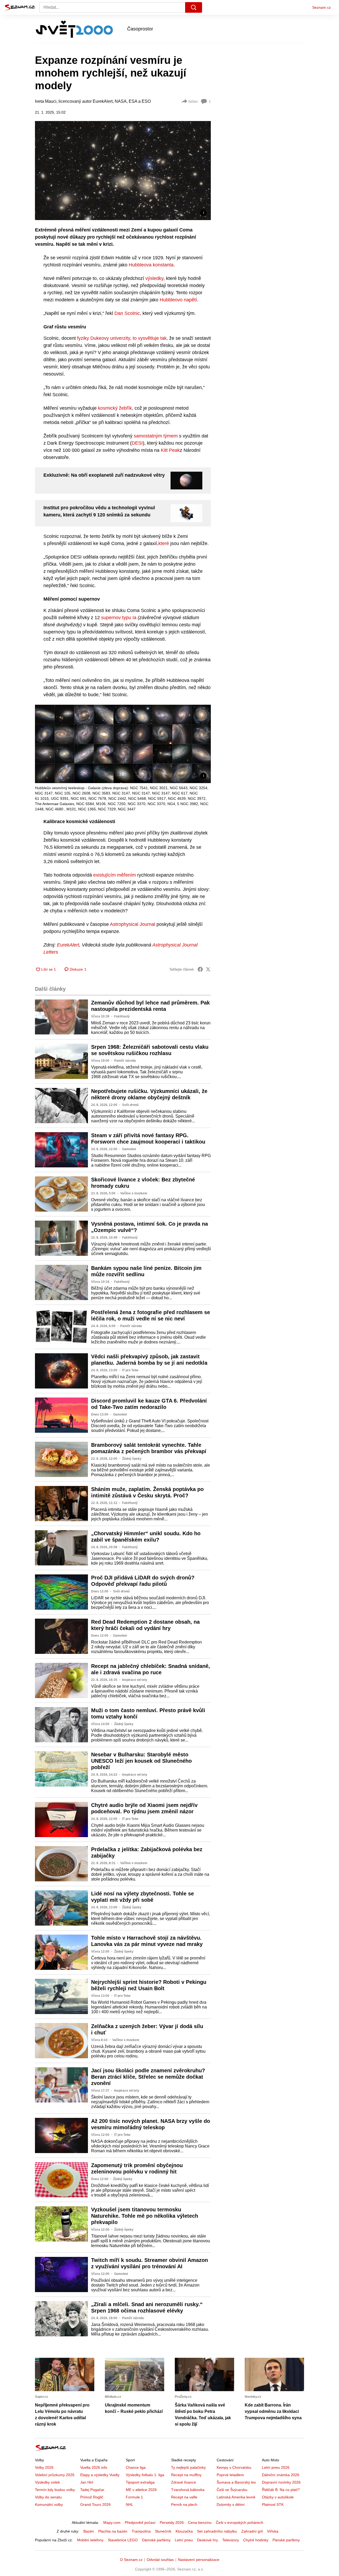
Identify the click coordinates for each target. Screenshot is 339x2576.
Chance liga (136, 2467)
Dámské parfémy (156, 2540)
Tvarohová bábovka (188, 2490)
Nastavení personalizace (199, 2560)
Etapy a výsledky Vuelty (100, 2475)
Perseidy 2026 (172, 2523)
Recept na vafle (184, 2497)
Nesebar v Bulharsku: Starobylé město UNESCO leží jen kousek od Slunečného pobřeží (141, 1761)
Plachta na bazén (113, 2531)
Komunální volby (49, 2504)
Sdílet (193, 101)
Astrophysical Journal (133, 924)
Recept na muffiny (186, 2475)
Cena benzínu (200, 2523)
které (164, 543)
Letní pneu (184, 2540)
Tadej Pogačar (92, 2490)
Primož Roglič (92, 2497)
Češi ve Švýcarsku (232, 2490)
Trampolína (141, 2531)
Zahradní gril (252, 2531)
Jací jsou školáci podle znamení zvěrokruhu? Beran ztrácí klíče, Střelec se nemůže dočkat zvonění (148, 2077)
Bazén (89, 2531)
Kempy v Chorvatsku (234, 2467)
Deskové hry (208, 2540)
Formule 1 (134, 2497)
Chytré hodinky (256, 2540)
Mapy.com (112, 2523)
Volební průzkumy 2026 (55, 2475)
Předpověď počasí (140, 2523)
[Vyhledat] (194, 7)
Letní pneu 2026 (276, 2467)
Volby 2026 (44, 2467)
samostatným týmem (156, 436)
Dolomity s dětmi (231, 2504)
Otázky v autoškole (278, 2497)
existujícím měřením (115, 875)
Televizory (231, 2540)
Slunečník (163, 2531)
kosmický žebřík (115, 408)
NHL (130, 2504)
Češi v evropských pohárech (240, 2523)
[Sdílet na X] (208, 969)
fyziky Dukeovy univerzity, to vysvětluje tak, (122, 338)
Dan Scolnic (127, 313)
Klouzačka (184, 2531)
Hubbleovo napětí (178, 300)
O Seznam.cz (131, 2560)
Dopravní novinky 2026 (281, 2482)
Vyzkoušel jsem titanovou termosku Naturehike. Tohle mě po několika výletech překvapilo (145, 2216)
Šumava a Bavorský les (236, 2482)
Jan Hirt (87, 2482)
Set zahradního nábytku (217, 2531)
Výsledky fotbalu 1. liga (145, 2475)
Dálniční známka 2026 (281, 2475)
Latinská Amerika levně (236, 2497)
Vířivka (273, 2531)
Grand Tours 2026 (95, 2504)
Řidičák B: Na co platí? (281, 2490)
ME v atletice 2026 (141, 2490)
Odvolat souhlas (160, 2560)
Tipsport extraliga (140, 2482)
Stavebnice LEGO (123, 2540)
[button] (123, 170)
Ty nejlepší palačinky (188, 2467)
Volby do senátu (48, 2497)
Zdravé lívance (184, 2482)
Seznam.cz (322, 7)
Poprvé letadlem (230, 2475)
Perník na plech (184, 2504)
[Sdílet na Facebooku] (200, 969)
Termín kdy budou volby (55, 2490)
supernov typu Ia (119, 618)
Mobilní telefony (90, 2540)
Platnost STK (273, 2504)
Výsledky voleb (47, 2482)
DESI (137, 443)
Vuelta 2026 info (94, 2467)
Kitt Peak (170, 450)
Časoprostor (140, 29)
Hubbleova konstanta (151, 265)
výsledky (154, 278)
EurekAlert (68, 945)
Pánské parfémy (286, 2540)
